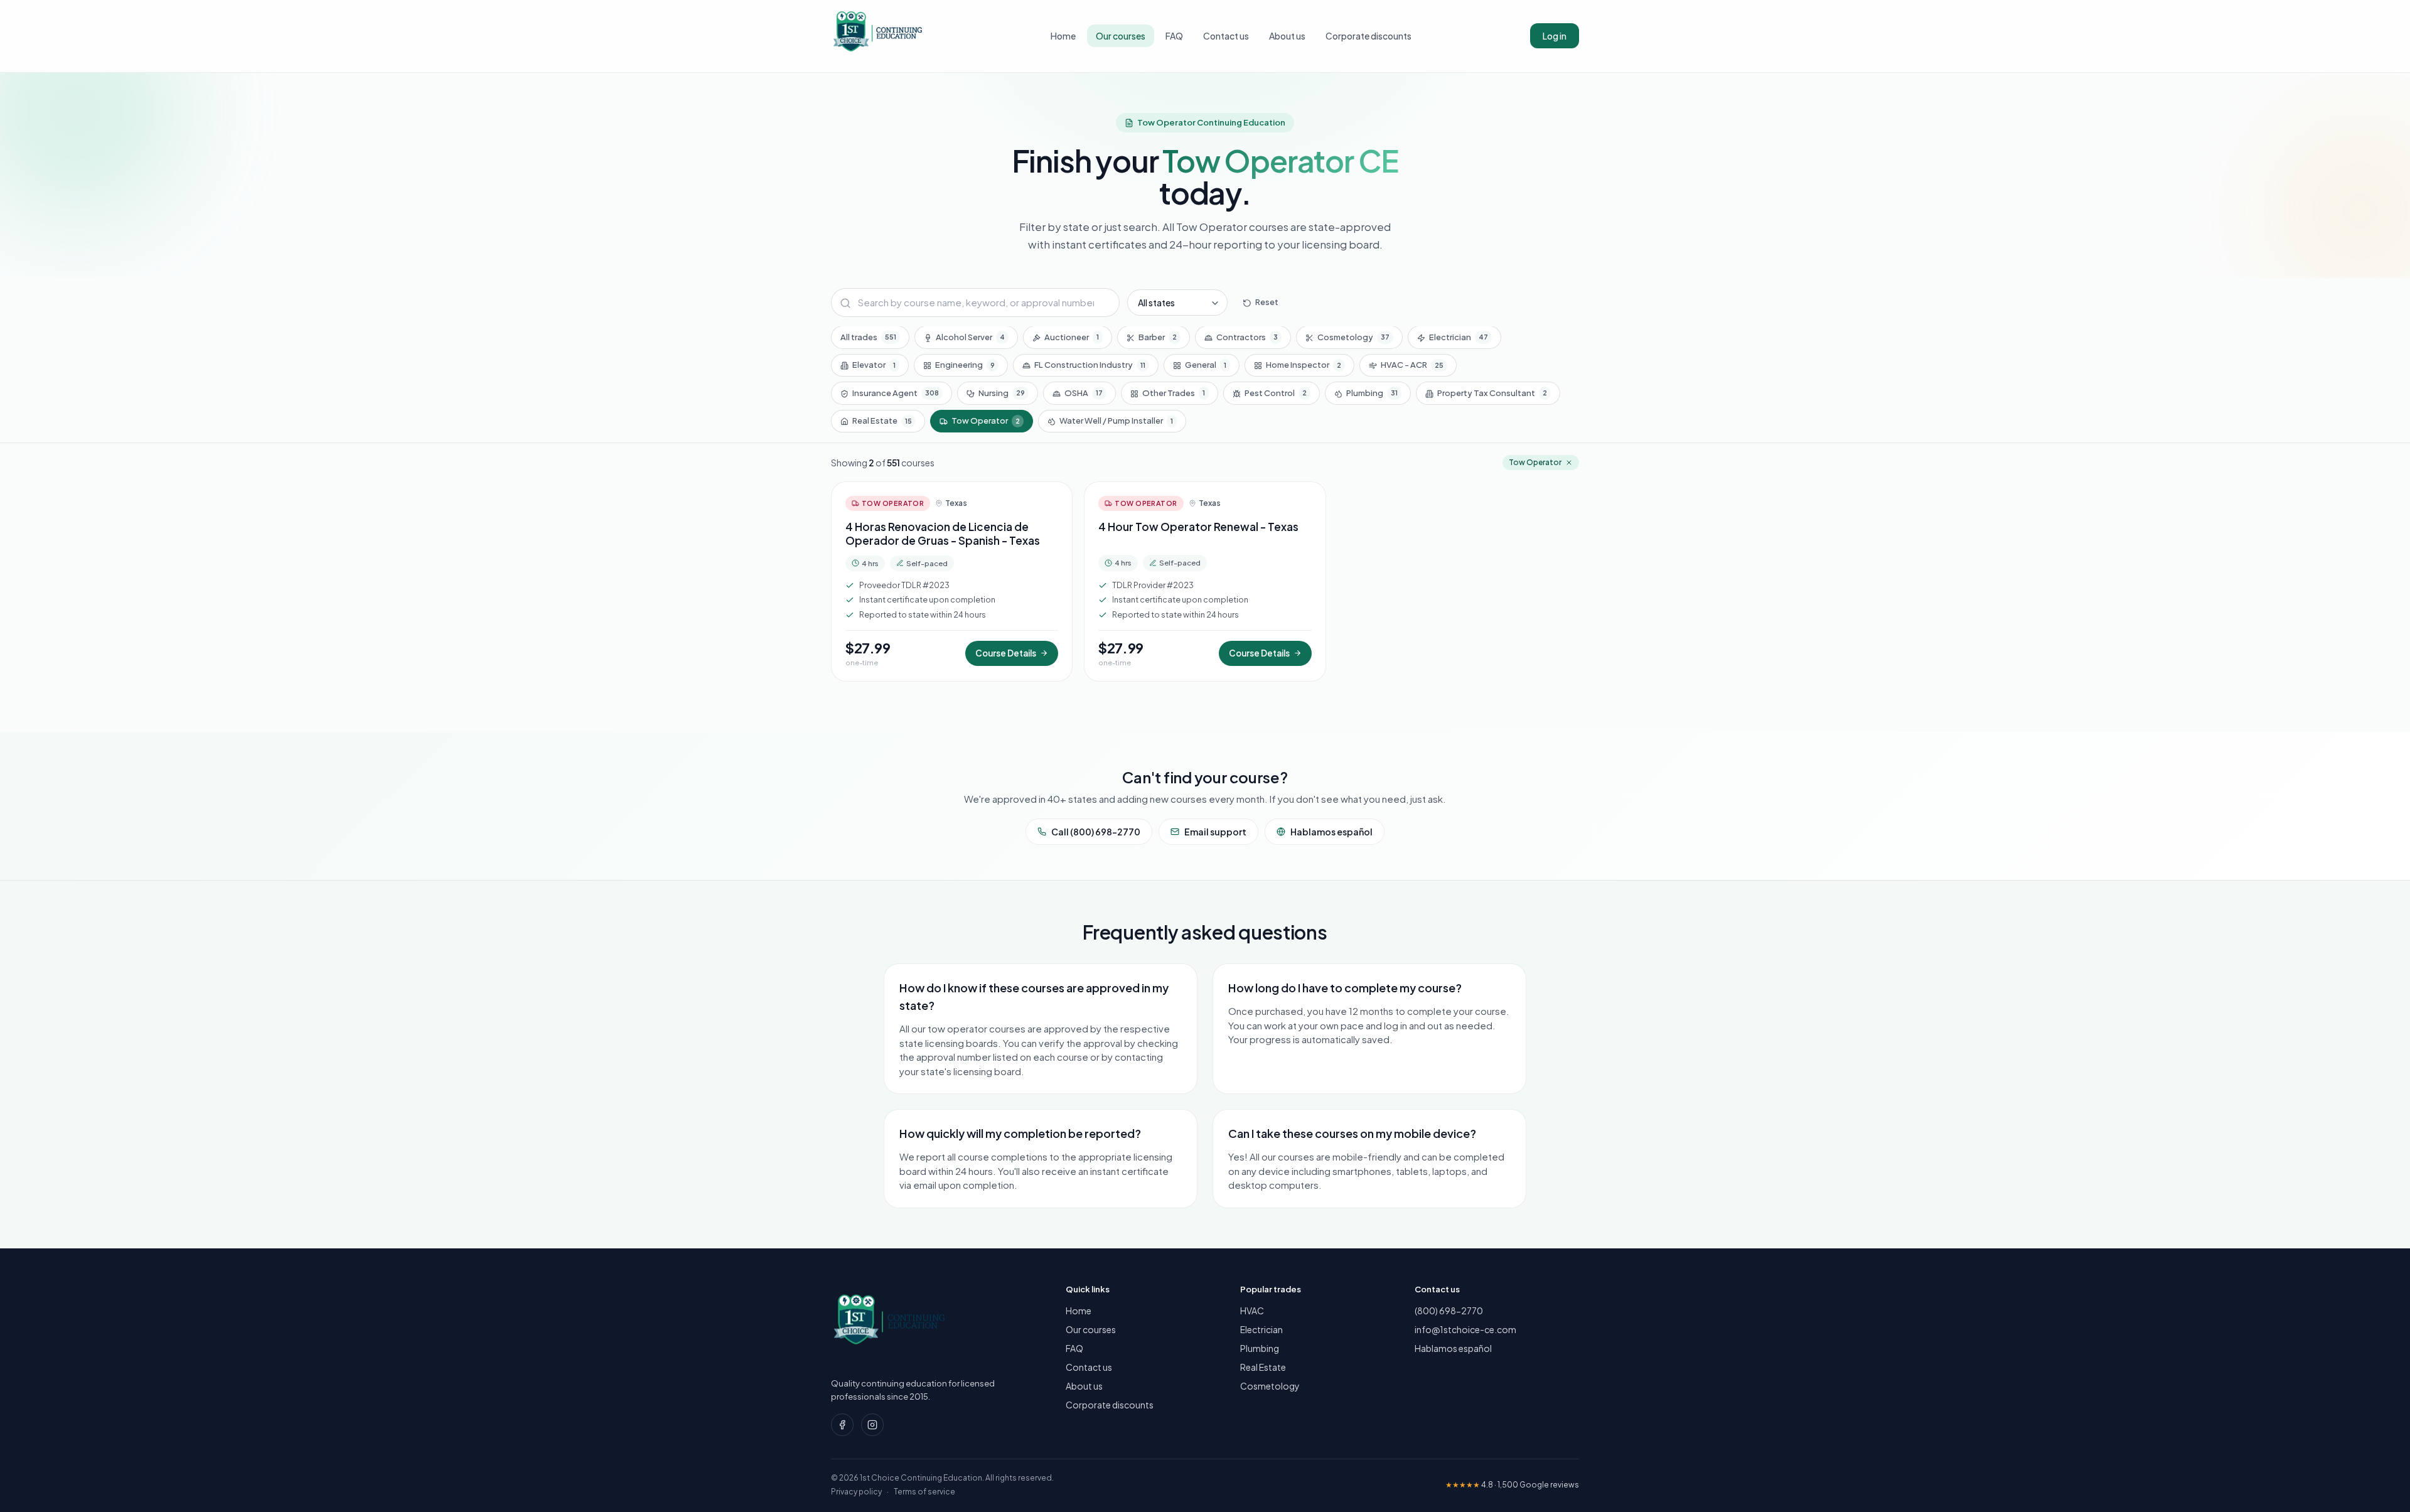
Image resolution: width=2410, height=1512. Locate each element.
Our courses (1121, 36)
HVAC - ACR (1412, 365)
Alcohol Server (970, 337)
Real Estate (882, 421)
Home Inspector (1304, 365)
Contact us (1226, 36)
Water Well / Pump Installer (1116, 421)
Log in (1555, 36)
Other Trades (1174, 393)
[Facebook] (842, 1425)
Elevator (874, 365)
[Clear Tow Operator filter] (1569, 463)
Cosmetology (1353, 337)
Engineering (965, 365)
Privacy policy (856, 1492)
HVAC (1252, 1311)
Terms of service (924, 1492)
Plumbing (1372, 393)
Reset (1267, 303)
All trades (868, 337)
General (1206, 365)
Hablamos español (1331, 832)
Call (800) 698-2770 (1096, 832)
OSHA (1084, 393)
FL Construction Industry (1090, 365)
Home (1063, 36)
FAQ (1174, 36)
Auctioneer (1072, 337)
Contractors (1247, 337)
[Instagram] (872, 1425)
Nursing (1002, 393)
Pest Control (1276, 393)
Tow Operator (986, 421)
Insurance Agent (896, 393)
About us (1287, 36)
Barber (1158, 337)
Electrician (1459, 337)
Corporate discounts (1368, 36)
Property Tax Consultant (1492, 393)
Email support (1215, 832)
